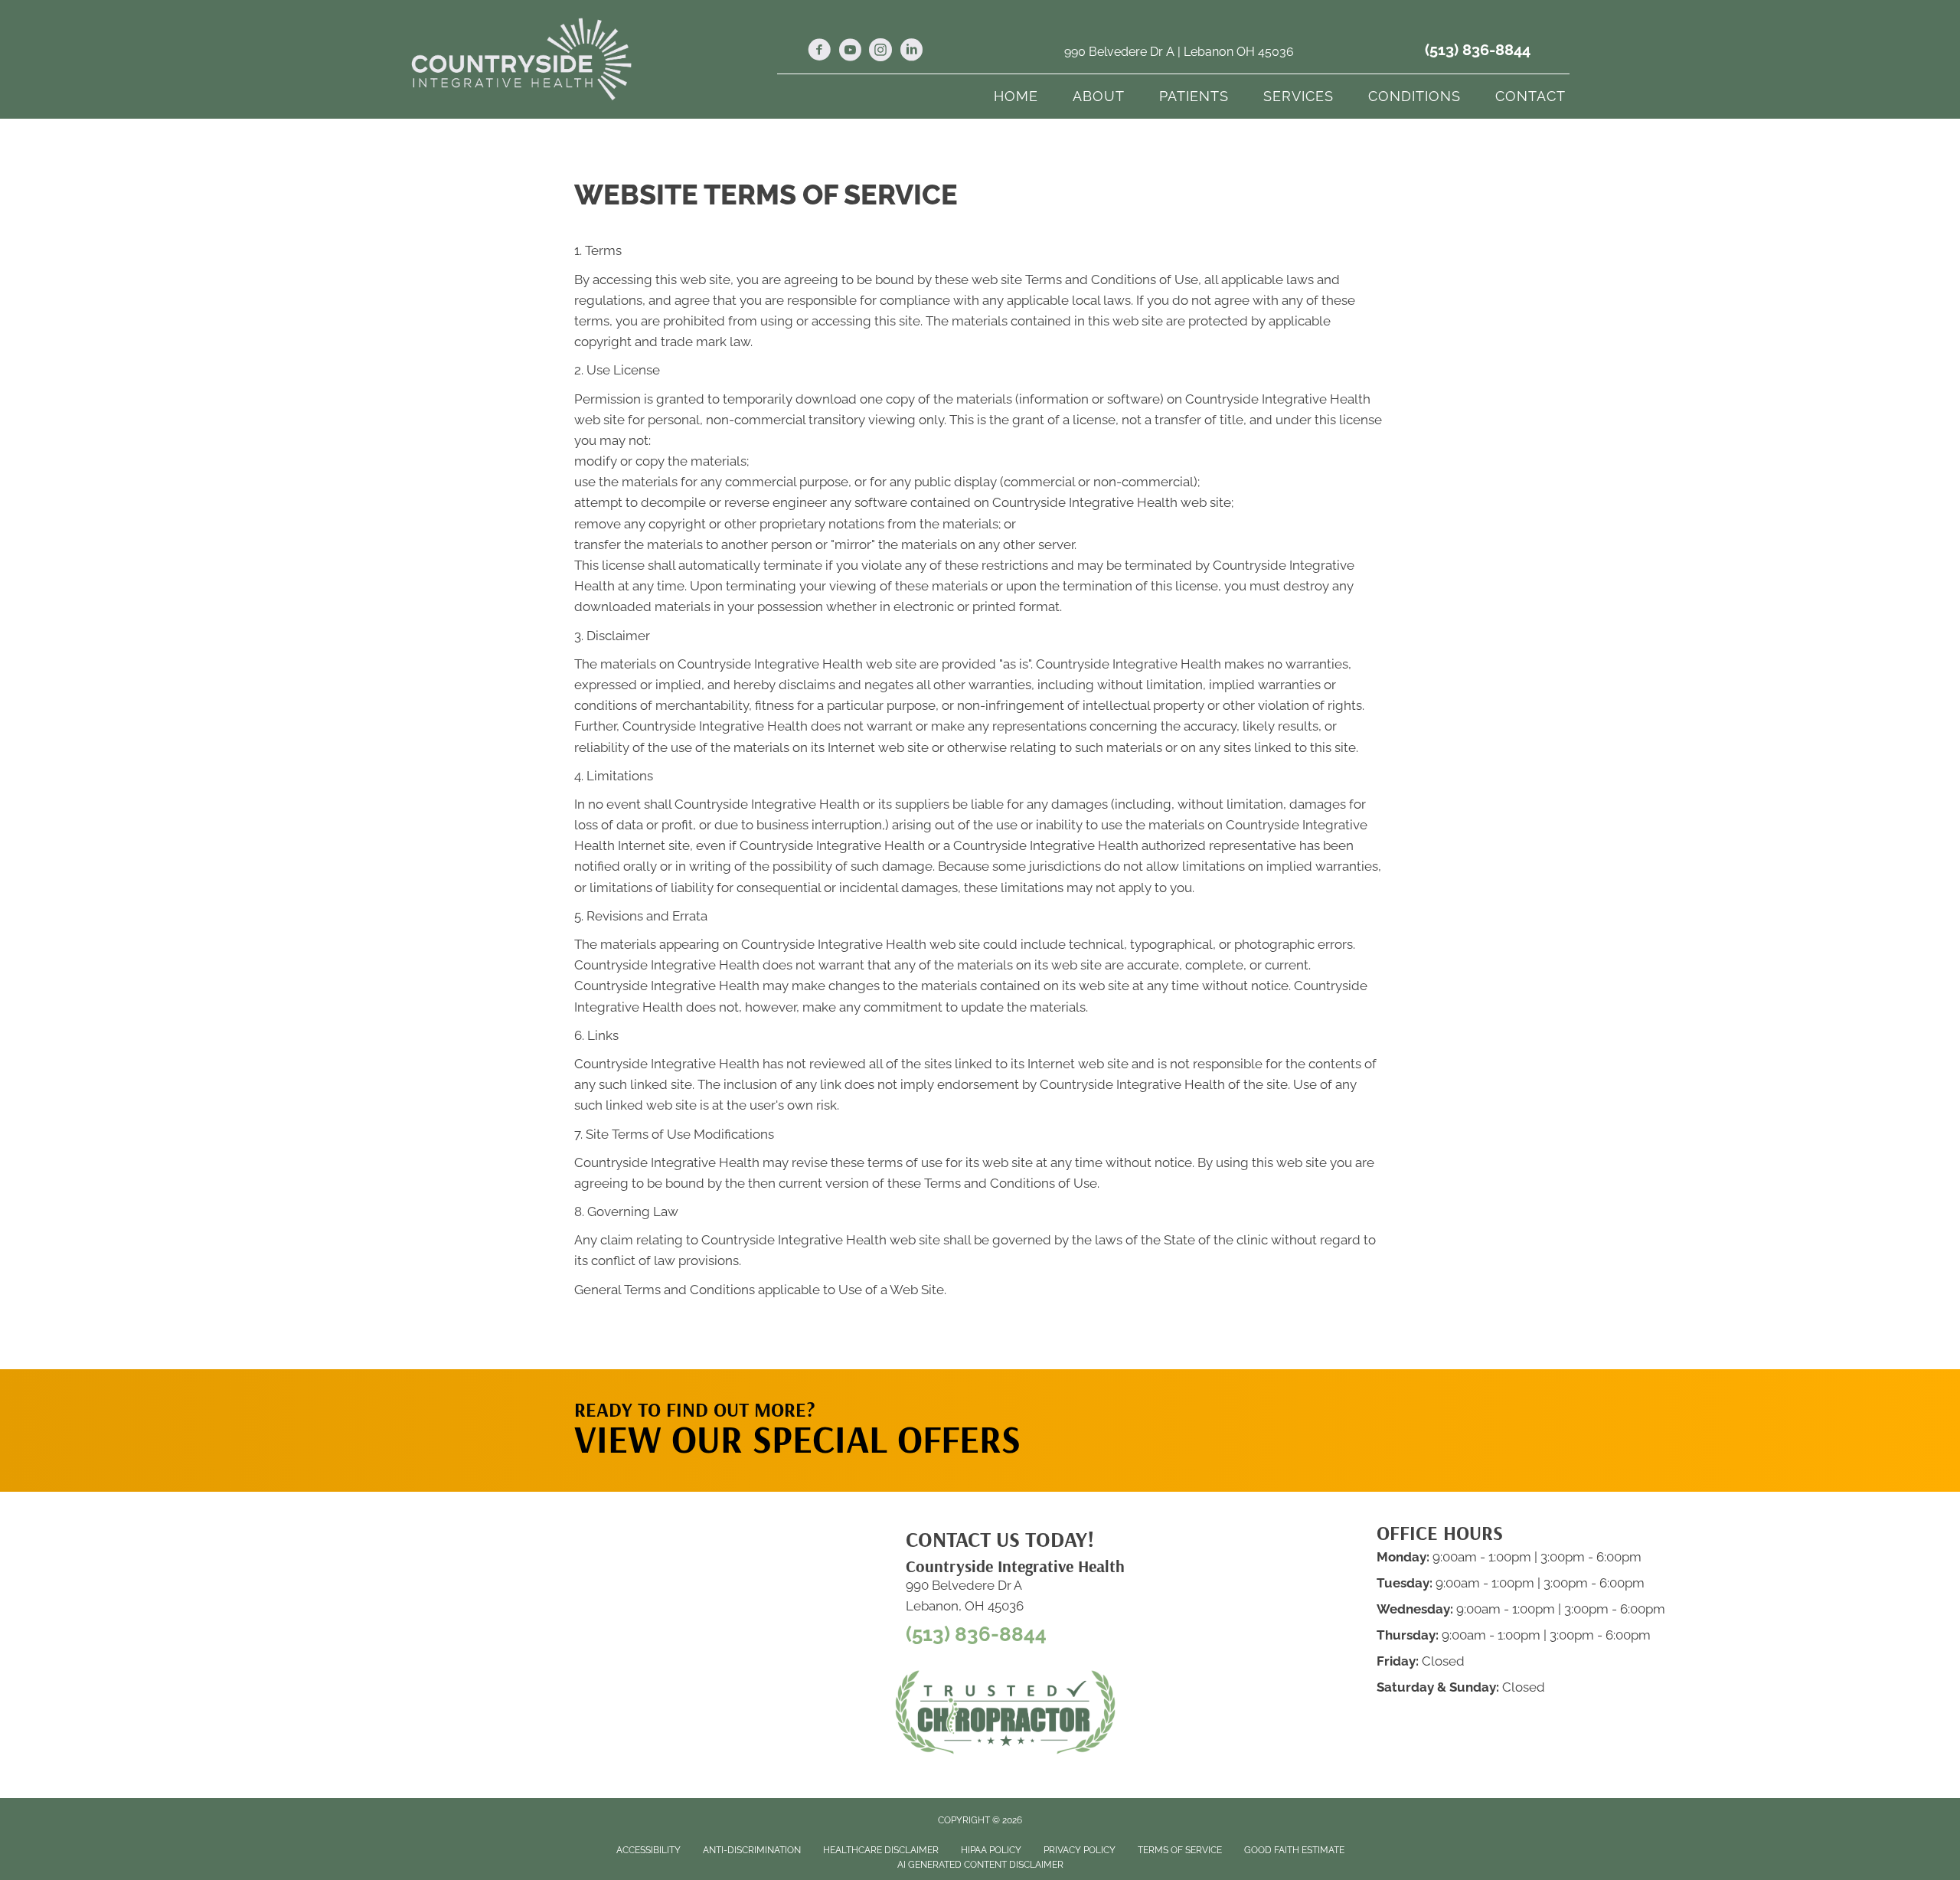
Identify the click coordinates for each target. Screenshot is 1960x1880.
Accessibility (648, 1850)
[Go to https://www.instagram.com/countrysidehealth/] (880, 52)
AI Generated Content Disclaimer (980, 1865)
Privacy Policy (1080, 1850)
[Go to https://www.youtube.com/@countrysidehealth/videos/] (850, 52)
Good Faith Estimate (1294, 1850)
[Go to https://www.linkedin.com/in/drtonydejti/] (911, 52)
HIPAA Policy (991, 1850)
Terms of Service (1180, 1850)
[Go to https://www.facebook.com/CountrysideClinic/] (819, 52)
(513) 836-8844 (1478, 50)
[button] (1241, 1400)
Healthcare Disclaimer (881, 1850)
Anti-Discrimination (752, 1850)
